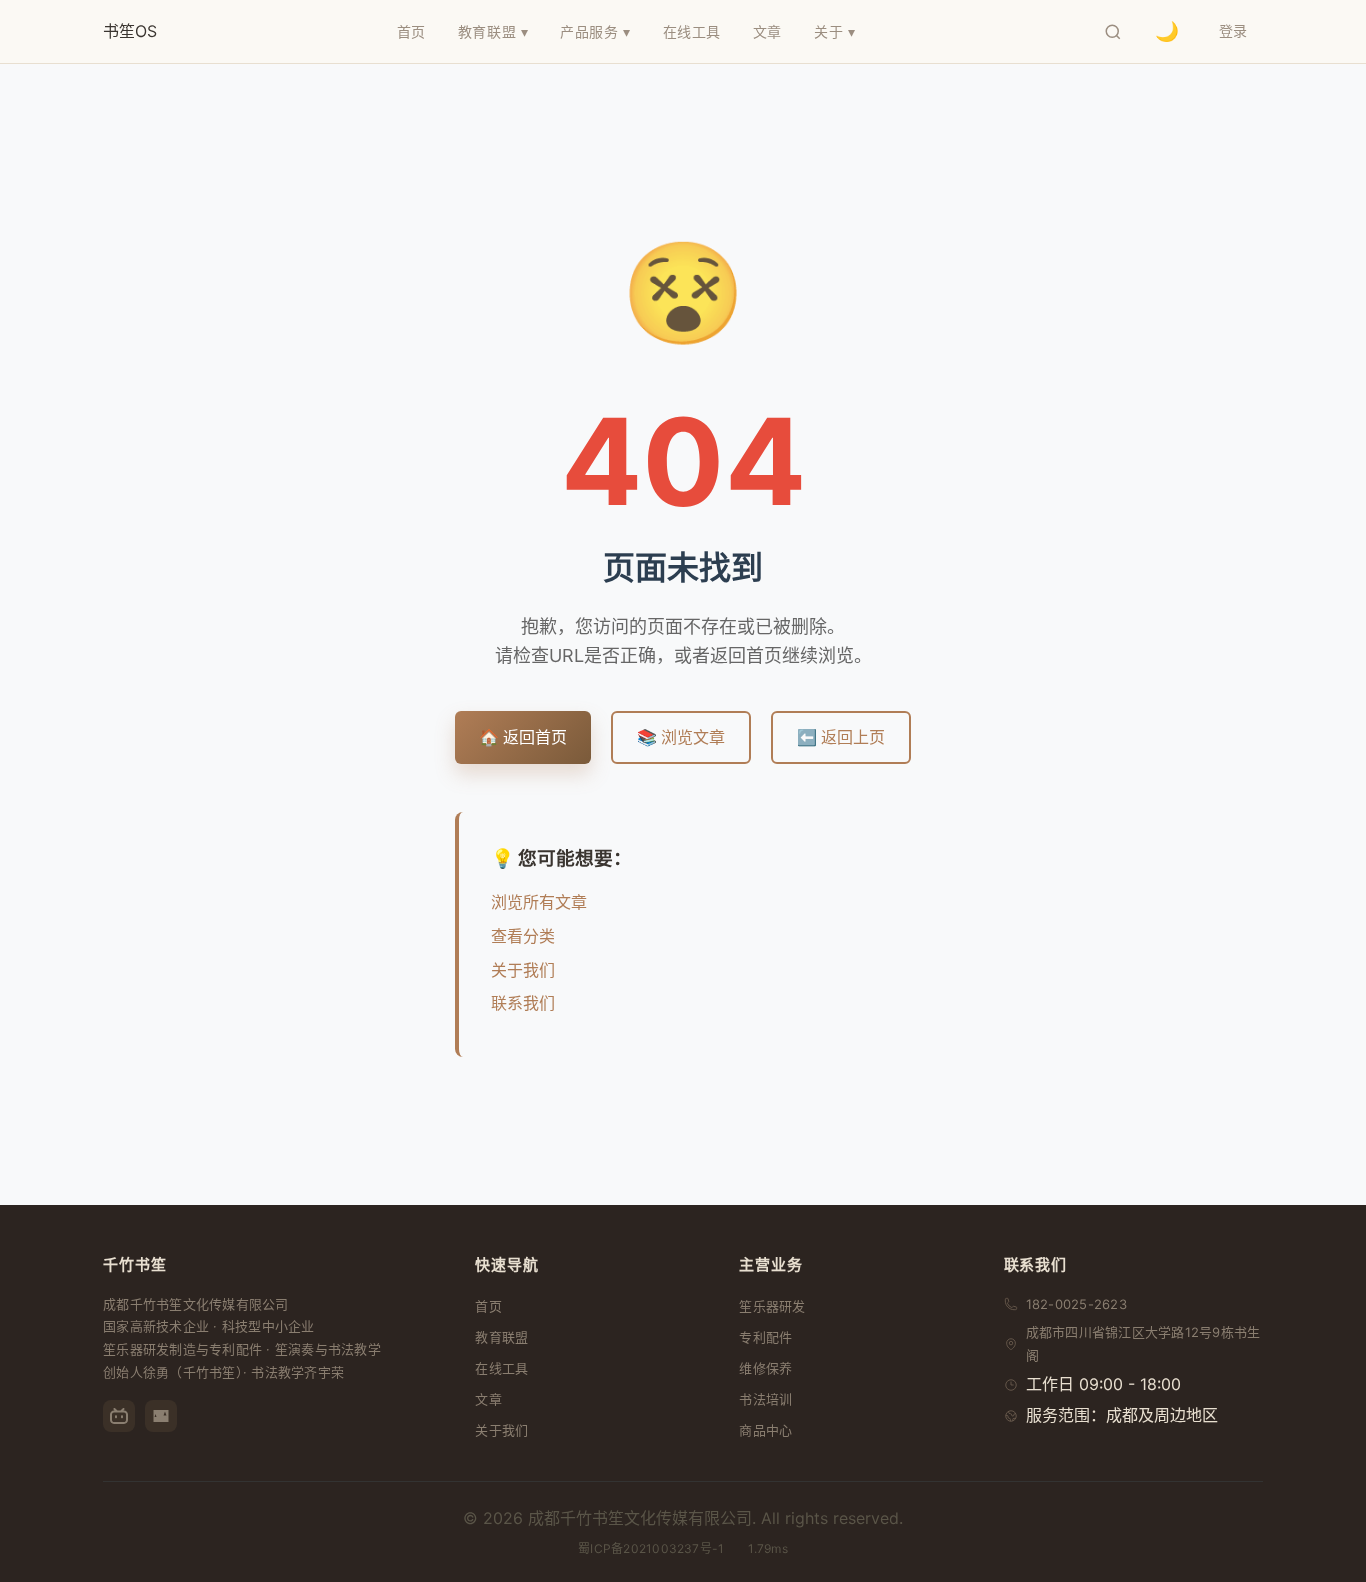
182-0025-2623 (1076, 1304)
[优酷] (161, 1416)
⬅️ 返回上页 (841, 737)
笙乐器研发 (772, 1306)
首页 (488, 1306)
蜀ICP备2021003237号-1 (651, 1548)
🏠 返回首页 (523, 737)
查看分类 (523, 936)
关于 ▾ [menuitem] (834, 31)
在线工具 (501, 1368)
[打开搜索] (1113, 32)
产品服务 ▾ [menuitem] (595, 31)
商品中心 (765, 1430)
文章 (488, 1399)
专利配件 (765, 1337)
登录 (1233, 30)
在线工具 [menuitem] (692, 31)
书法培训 (765, 1399)
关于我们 (523, 970)
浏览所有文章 (539, 902)
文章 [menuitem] (767, 31)
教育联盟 (501, 1337)
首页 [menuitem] (411, 31)
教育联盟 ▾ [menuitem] (493, 31)
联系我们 (523, 1003)
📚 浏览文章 (681, 737)
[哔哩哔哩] (119, 1416)
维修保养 (765, 1368)
